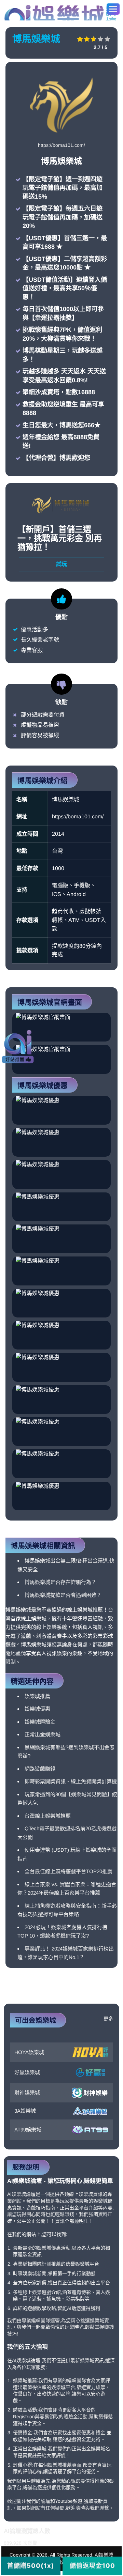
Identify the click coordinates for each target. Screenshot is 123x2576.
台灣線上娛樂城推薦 (48, 1816)
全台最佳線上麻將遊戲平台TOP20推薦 (69, 1871)
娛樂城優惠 (37, 1709)
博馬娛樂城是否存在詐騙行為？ (60, 1582)
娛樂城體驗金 (40, 1722)
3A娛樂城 (25, 2111)
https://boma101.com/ (61, 145)
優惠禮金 (23, 2433)
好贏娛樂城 (27, 2072)
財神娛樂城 (27, 2092)
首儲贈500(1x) (31, 2566)
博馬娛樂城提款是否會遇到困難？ (63, 1595)
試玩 (61, 564)
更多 (108, 2019)
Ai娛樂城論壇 (60, 12)
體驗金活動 (25, 2410)
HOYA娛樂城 (29, 2052)
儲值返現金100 (92, 2566)
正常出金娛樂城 (43, 1734)
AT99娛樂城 (28, 2130)
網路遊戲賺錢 (40, 1769)
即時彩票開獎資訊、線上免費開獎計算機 (71, 1781)
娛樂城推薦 (37, 1696)
